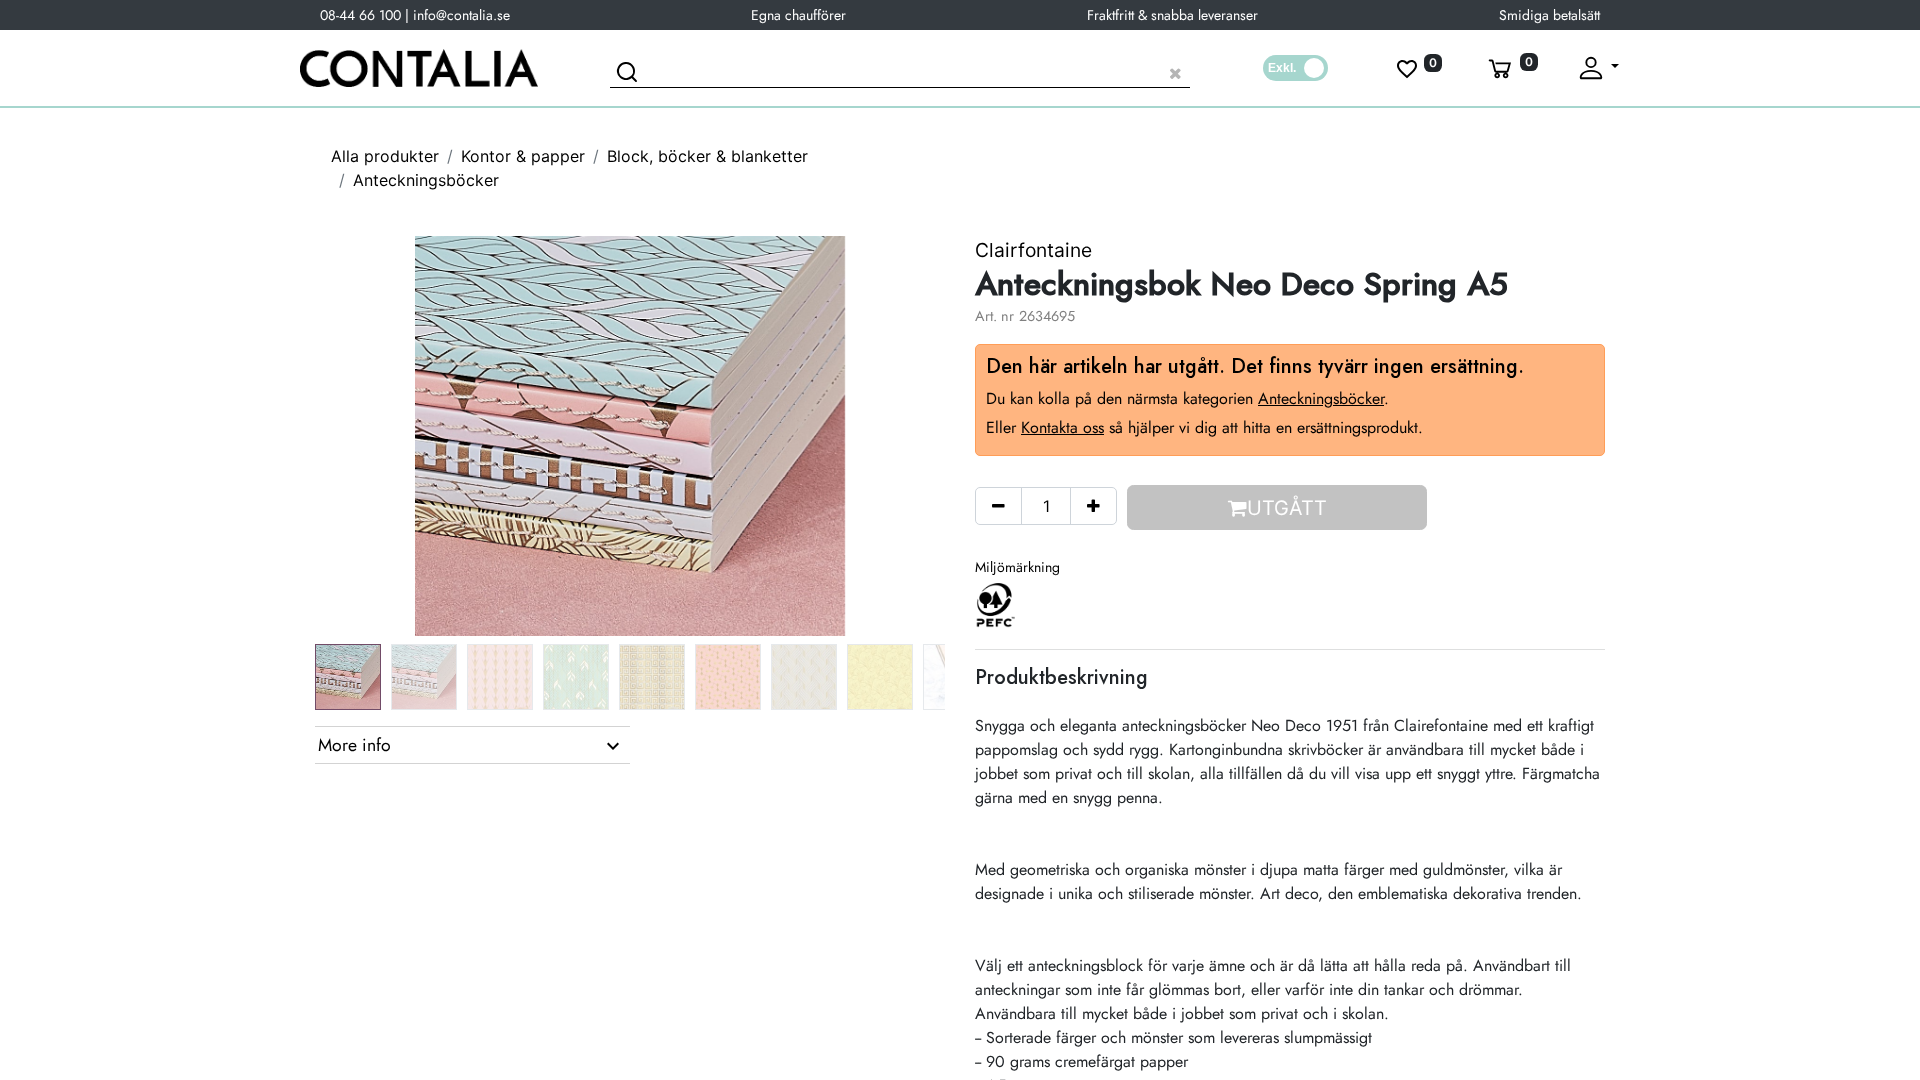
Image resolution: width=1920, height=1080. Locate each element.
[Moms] (1295, 68)
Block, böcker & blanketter (707, 156)
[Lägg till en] (1093, 506)
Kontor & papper (523, 156)
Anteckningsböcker (426, 180)
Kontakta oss (1062, 427)
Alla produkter (385, 156)
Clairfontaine (1033, 250)
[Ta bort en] (998, 506)
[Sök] (630, 75)
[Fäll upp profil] (1597, 68)
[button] (362, 436)
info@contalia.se (461, 15)
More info (354, 745)
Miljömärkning (1017, 567)
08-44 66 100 (360, 15)
